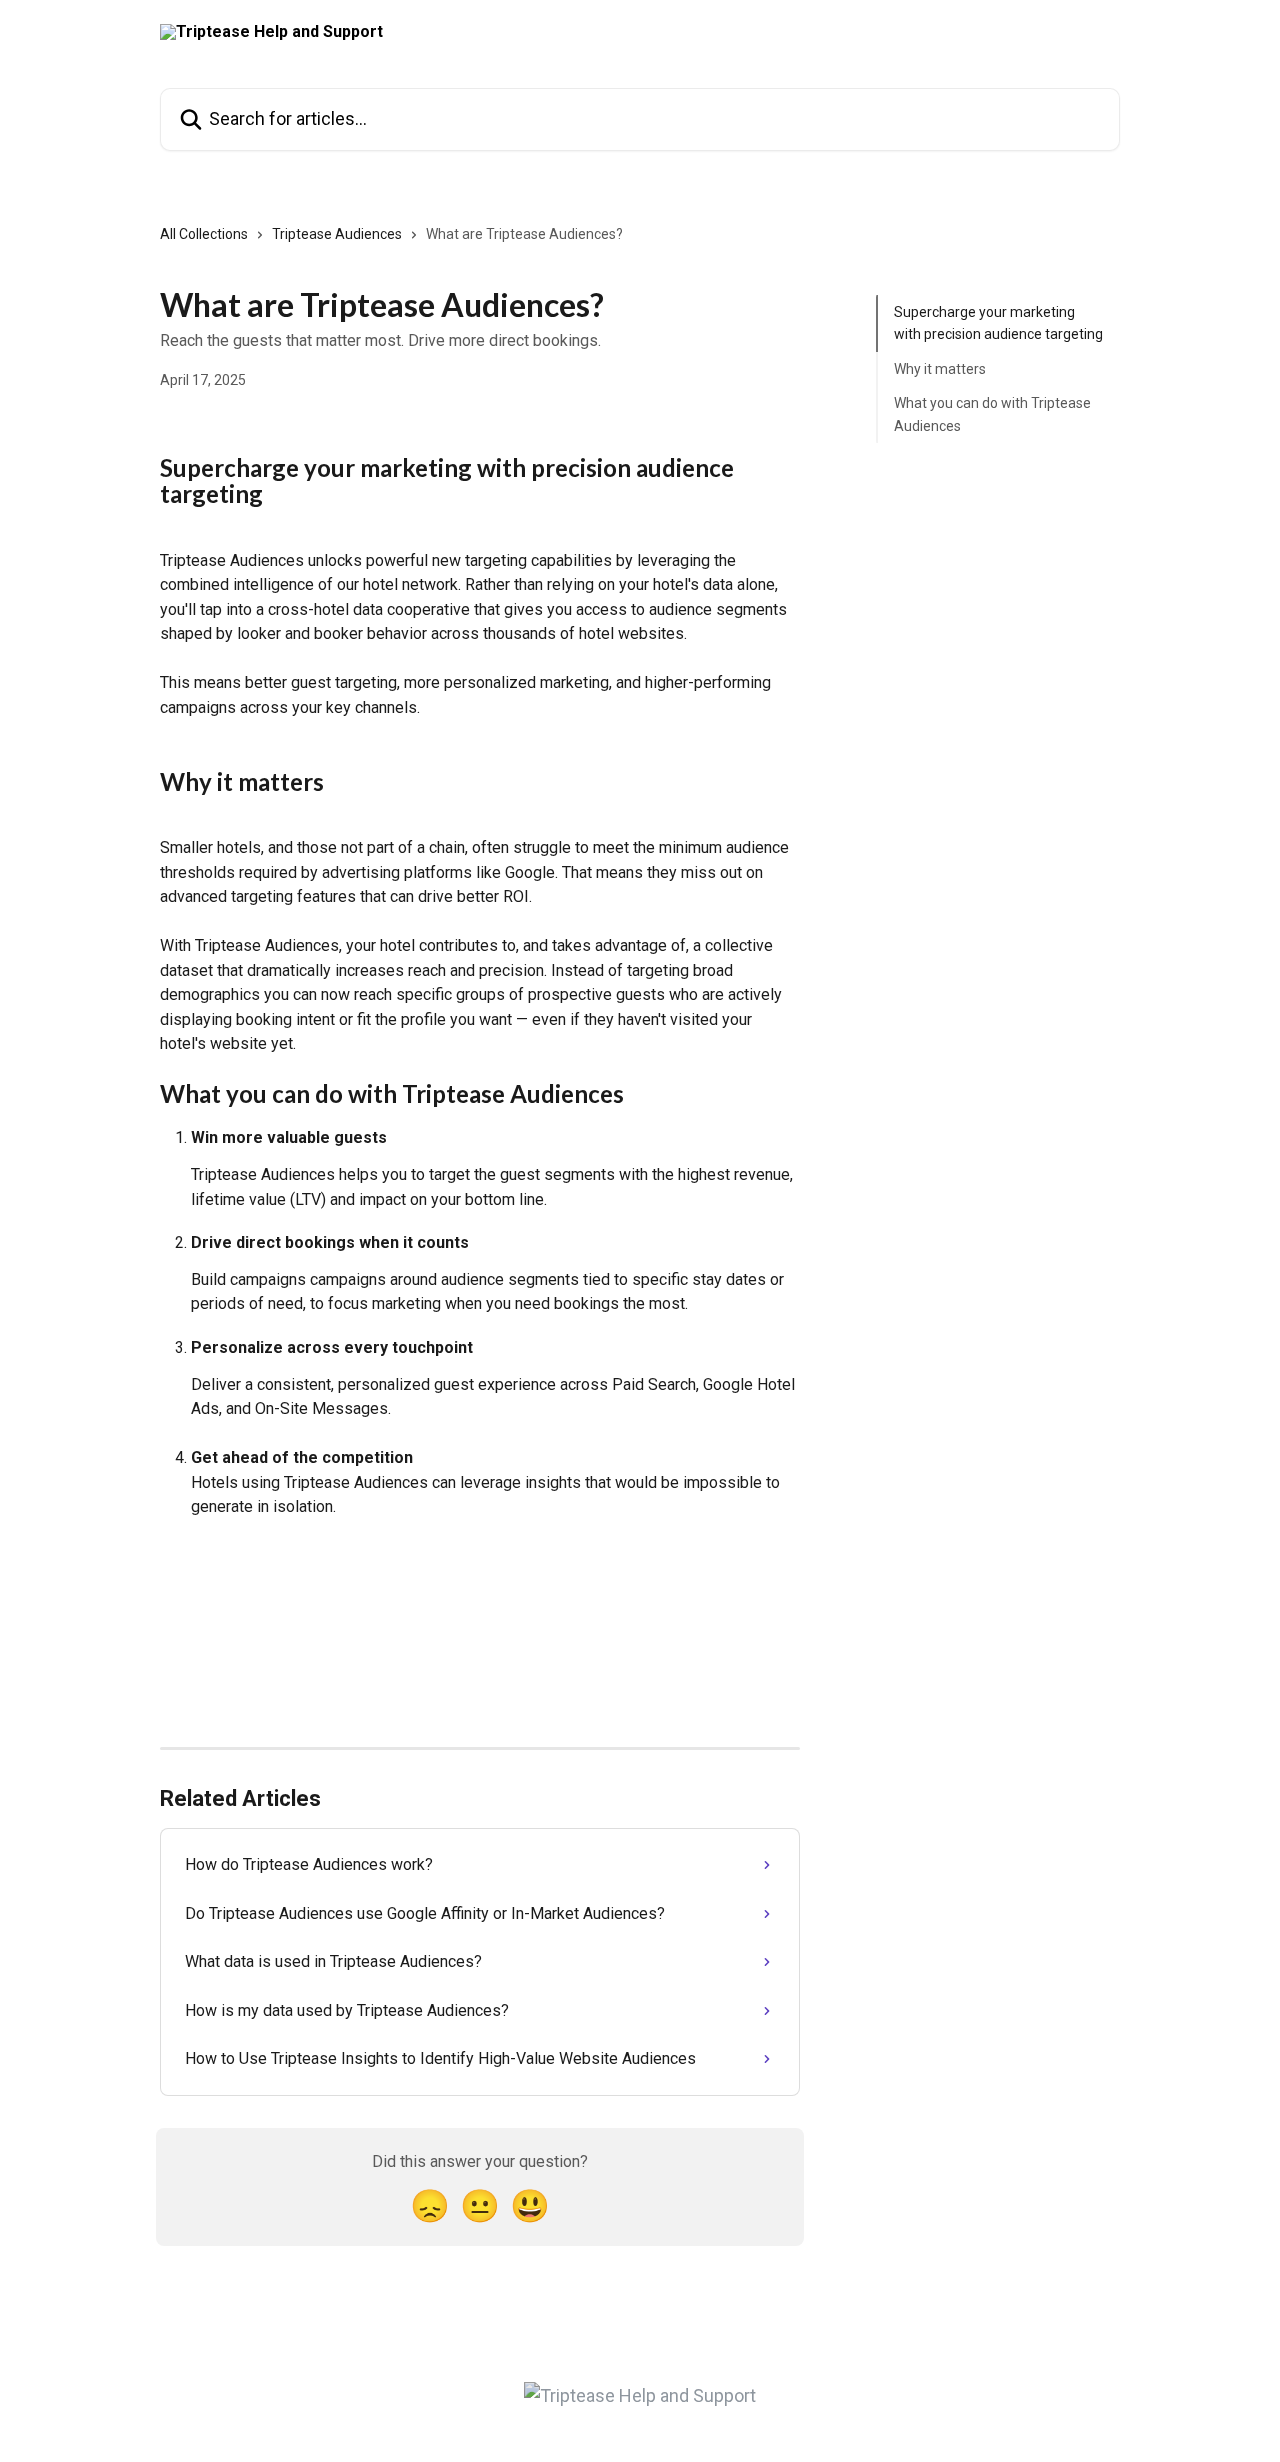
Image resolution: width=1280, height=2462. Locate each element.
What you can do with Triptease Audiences (992, 414)
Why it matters (940, 369)
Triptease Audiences (337, 234)
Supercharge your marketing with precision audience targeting (998, 323)
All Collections (204, 234)
